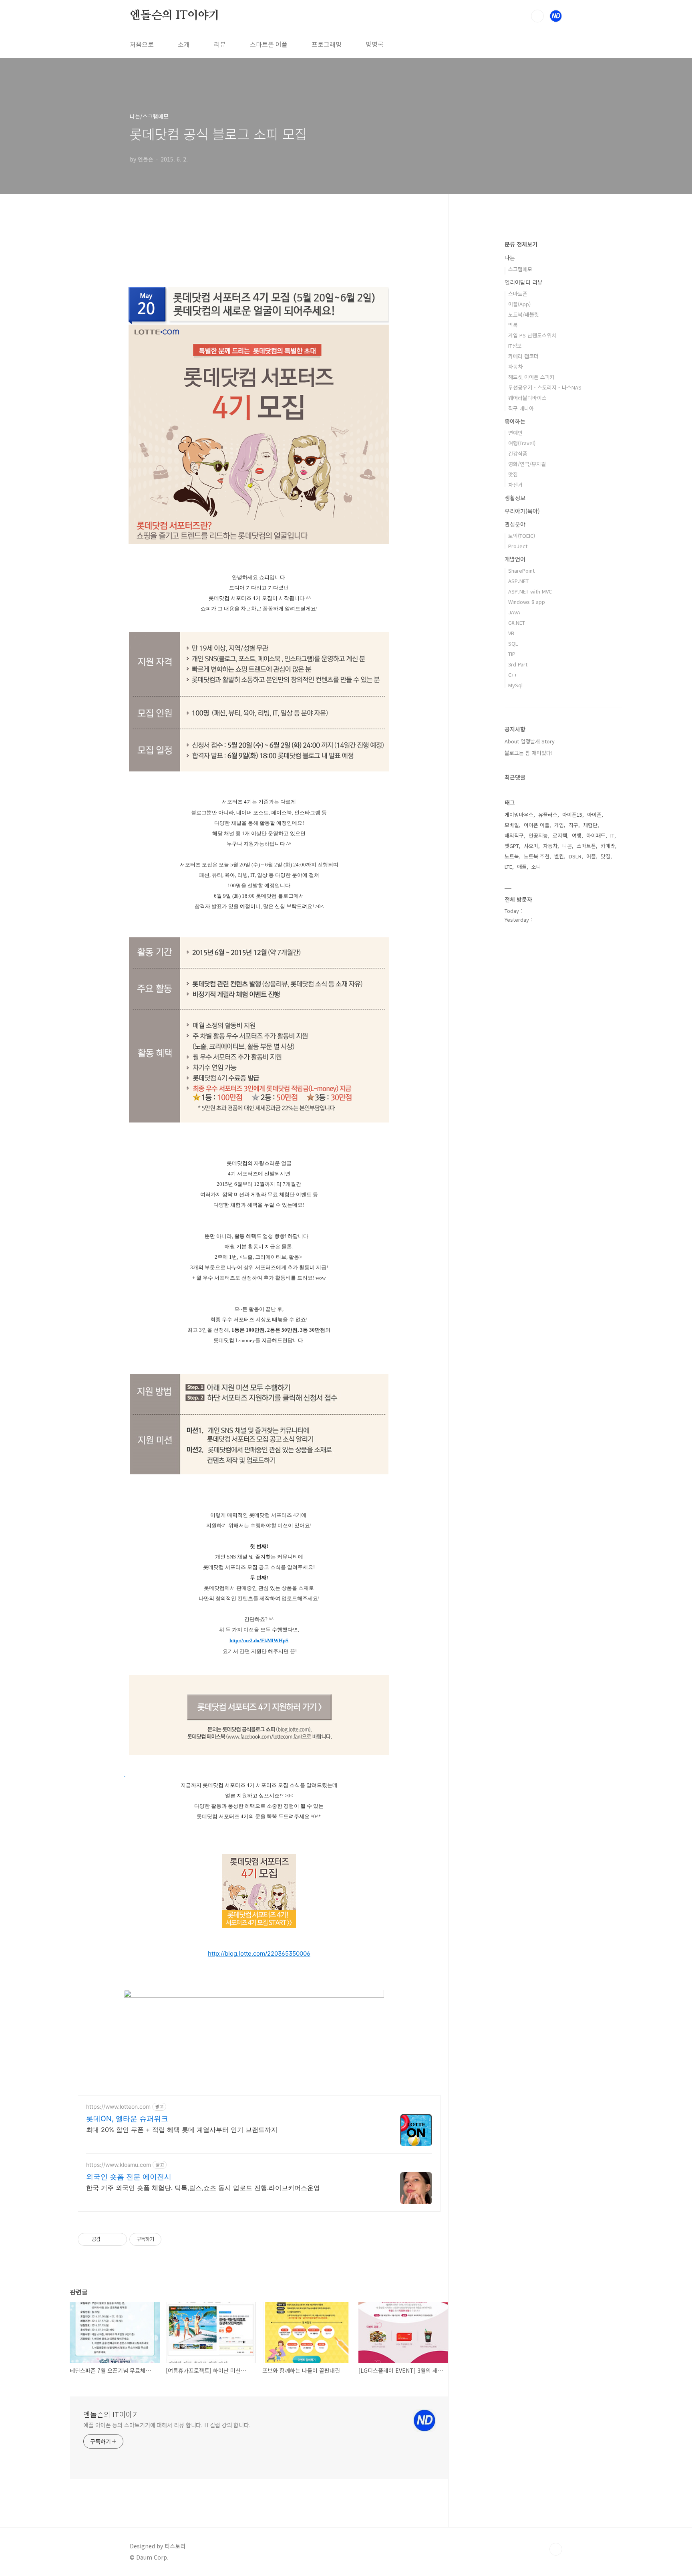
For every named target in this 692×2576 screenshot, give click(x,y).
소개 (184, 44)
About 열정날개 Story (530, 741)
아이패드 (596, 835)
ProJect (518, 546)
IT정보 (515, 346)
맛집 (513, 474)
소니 (536, 867)
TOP (556, 2549)
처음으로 (142, 44)
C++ (513, 675)
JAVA (514, 612)
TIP (512, 654)
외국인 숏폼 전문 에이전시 (129, 2177)
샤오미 (531, 846)
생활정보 (515, 498)
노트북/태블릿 (524, 314)
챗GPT (512, 846)
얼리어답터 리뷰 (524, 282)
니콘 (567, 846)
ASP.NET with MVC (530, 591)
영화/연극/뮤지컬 (527, 464)
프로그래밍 (327, 44)
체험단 (590, 825)
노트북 (512, 856)
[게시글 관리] (118, 2239)
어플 (591, 856)
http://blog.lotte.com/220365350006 (259, 1953)
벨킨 (559, 856)
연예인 (515, 433)
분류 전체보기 (521, 244)
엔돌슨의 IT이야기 (175, 16)
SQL (513, 643)
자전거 (515, 485)
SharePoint (521, 570)
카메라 (608, 846)
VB (511, 633)
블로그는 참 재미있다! (529, 753)
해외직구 (514, 835)
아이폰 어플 (537, 825)
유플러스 (548, 815)
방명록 (375, 44)
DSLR (575, 856)
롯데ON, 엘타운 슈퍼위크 (127, 2119)
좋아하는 (515, 421)
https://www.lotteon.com (118, 2107)
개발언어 (515, 559)
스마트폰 (518, 294)
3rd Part (518, 664)
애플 (522, 867)
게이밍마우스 (519, 815)
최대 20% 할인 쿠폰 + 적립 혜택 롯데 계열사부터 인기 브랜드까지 (182, 2130)
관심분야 (515, 524)
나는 (510, 258)
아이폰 (594, 815)
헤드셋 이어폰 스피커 (531, 377)
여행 (577, 835)
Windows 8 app (527, 602)
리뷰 (220, 44)
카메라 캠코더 (523, 356)
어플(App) (519, 304)
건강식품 (518, 453)
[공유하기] (108, 2239)
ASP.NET (518, 581)
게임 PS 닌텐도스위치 (532, 335)
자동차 (515, 366)
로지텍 (560, 835)
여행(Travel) (522, 443)
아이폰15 (572, 815)
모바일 (512, 825)
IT (612, 835)
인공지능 (538, 835)
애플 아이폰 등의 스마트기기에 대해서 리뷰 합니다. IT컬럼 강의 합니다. (167, 2425)
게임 (559, 825)
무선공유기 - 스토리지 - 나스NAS (545, 387)
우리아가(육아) (522, 511)
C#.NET (517, 623)
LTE (508, 867)
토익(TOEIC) (522, 536)
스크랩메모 (520, 269)
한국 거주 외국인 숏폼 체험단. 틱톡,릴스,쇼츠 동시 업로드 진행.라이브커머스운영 (203, 2188)
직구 (573, 825)
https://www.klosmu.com (119, 2165)
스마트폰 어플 (269, 44)
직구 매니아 (521, 408)
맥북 (513, 325)
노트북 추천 (537, 856)
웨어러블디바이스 (527, 398)
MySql (515, 685)
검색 (537, 16)
